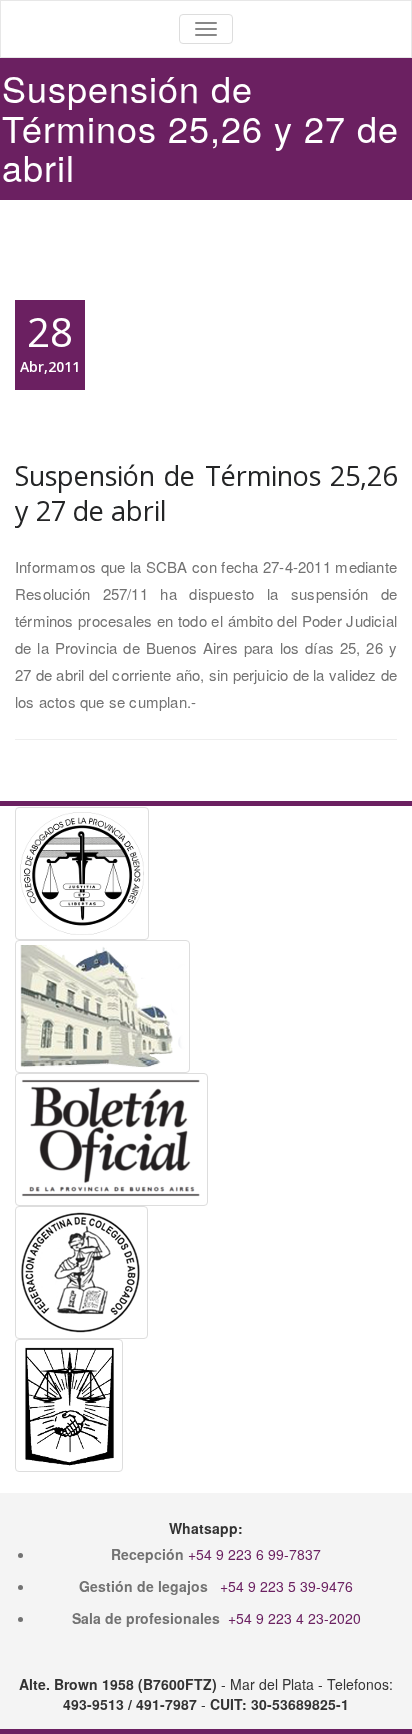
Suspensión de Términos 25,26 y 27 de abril (206, 493)
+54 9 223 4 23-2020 (294, 1618)
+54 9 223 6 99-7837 (254, 1554)
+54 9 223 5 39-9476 (286, 1586)
